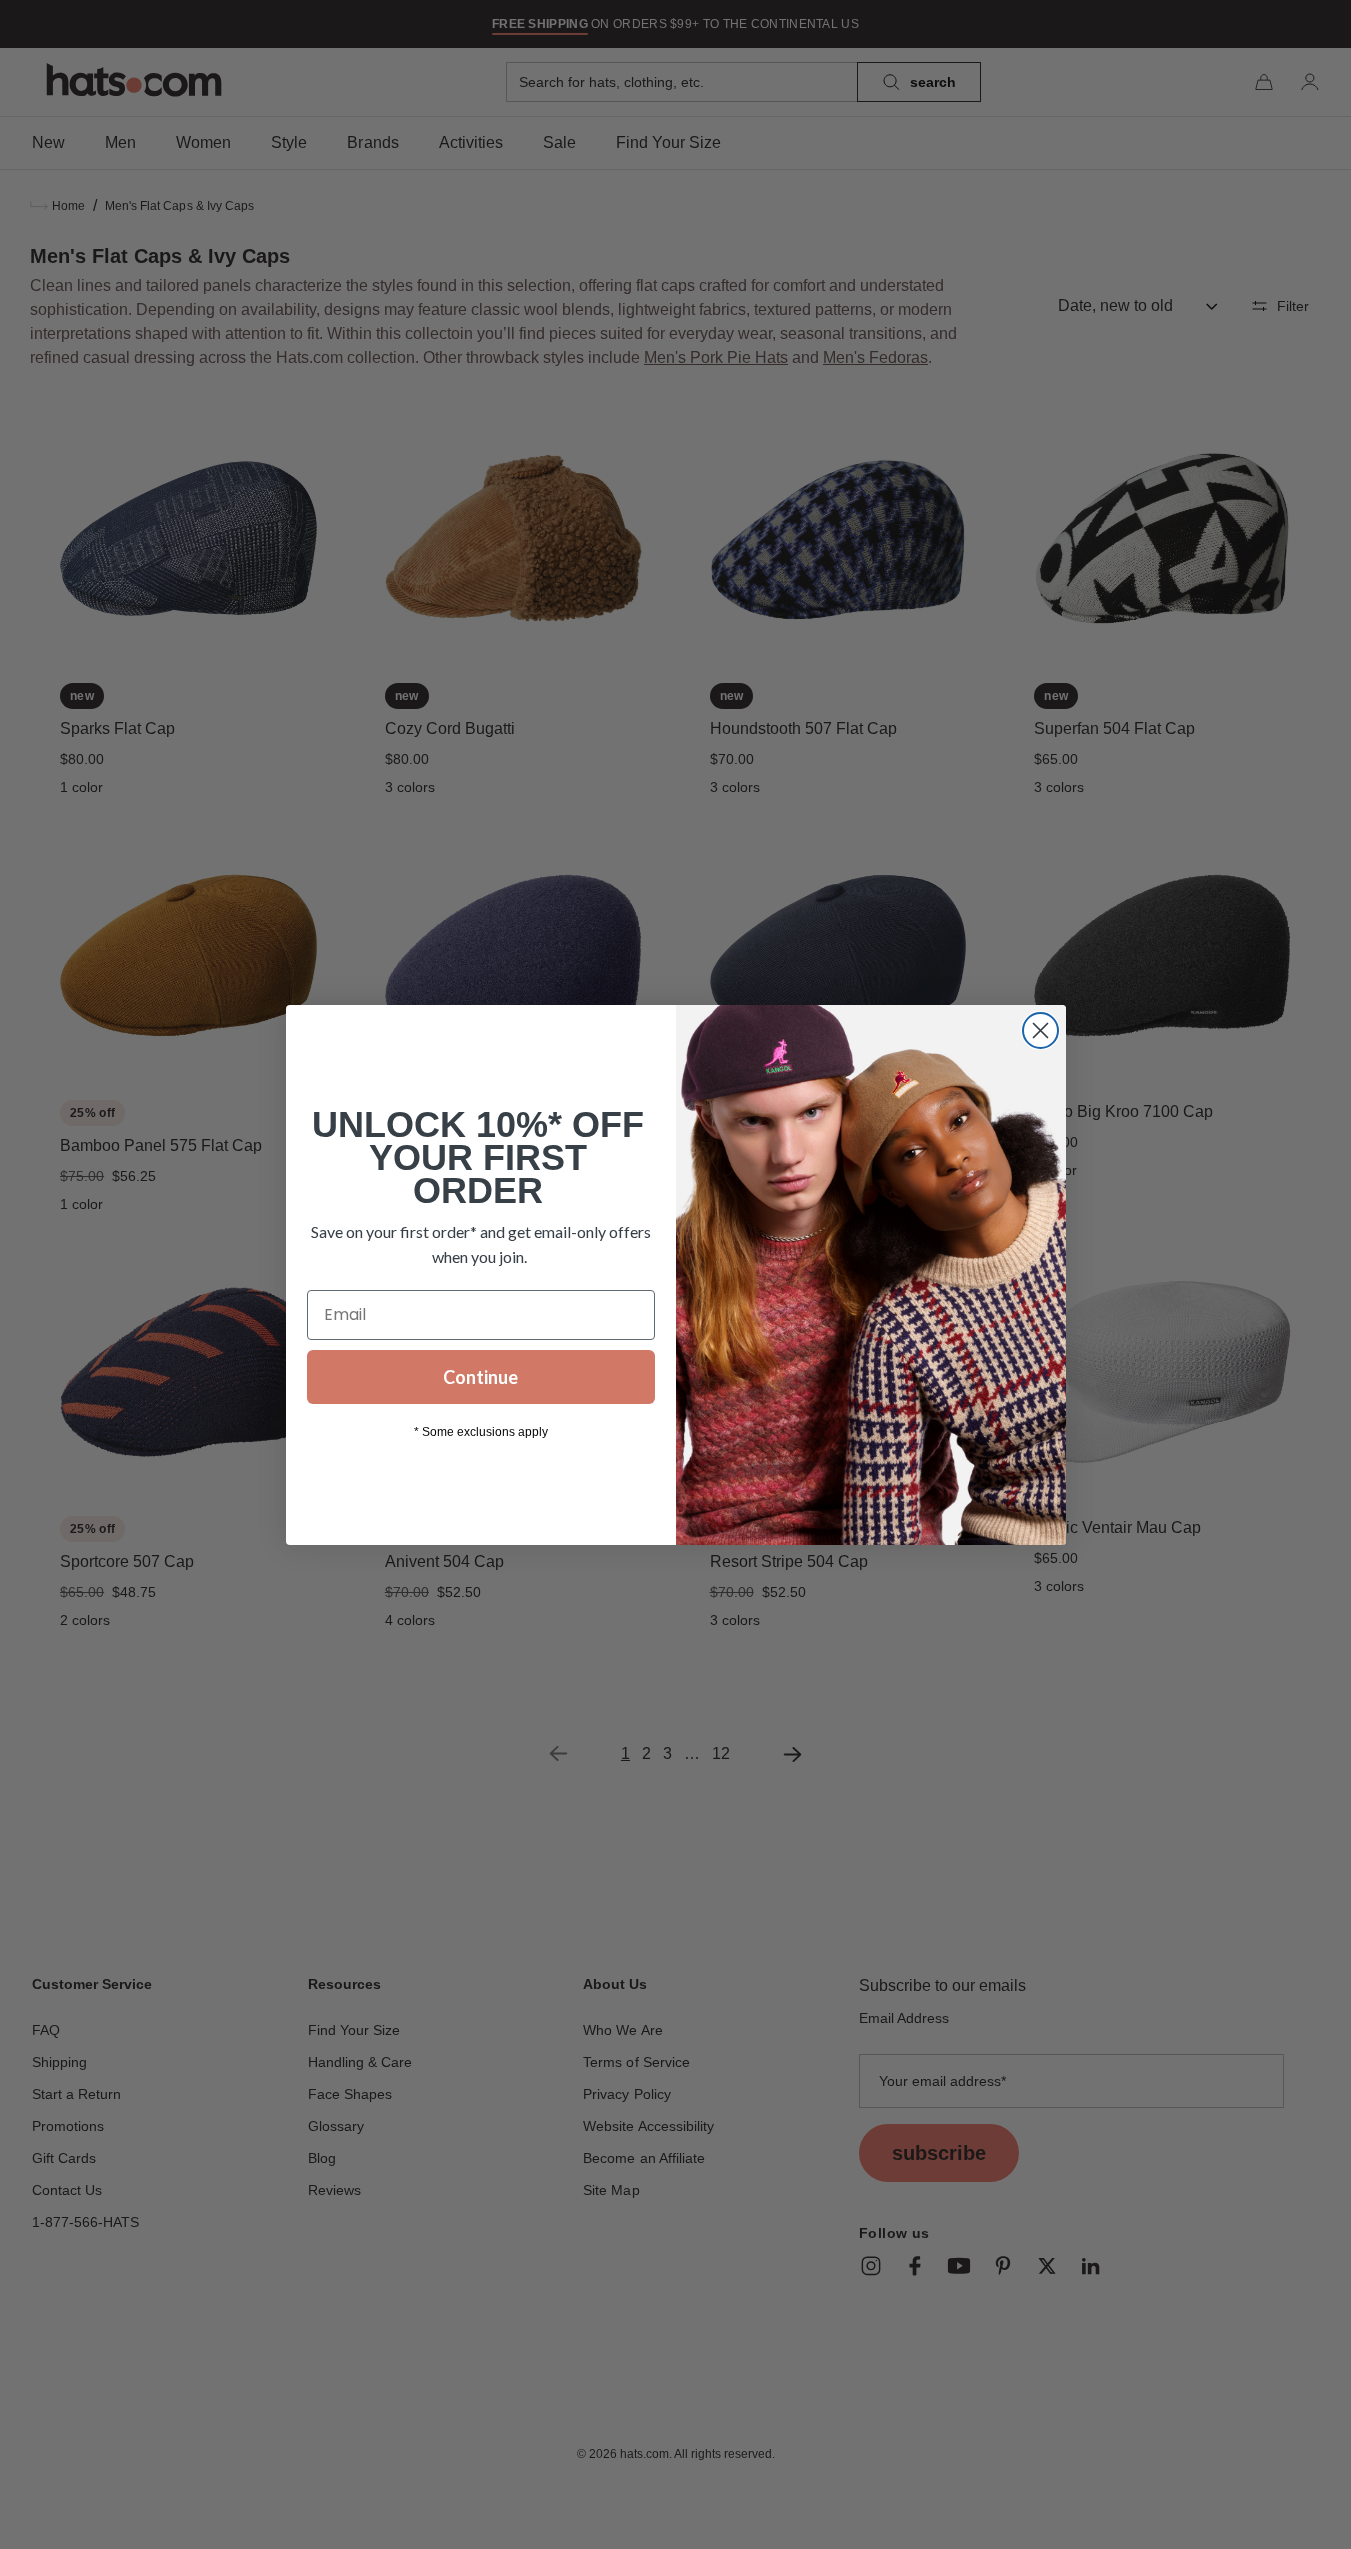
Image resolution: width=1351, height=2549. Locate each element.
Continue (480, 1377)
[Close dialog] (1040, 1030)
